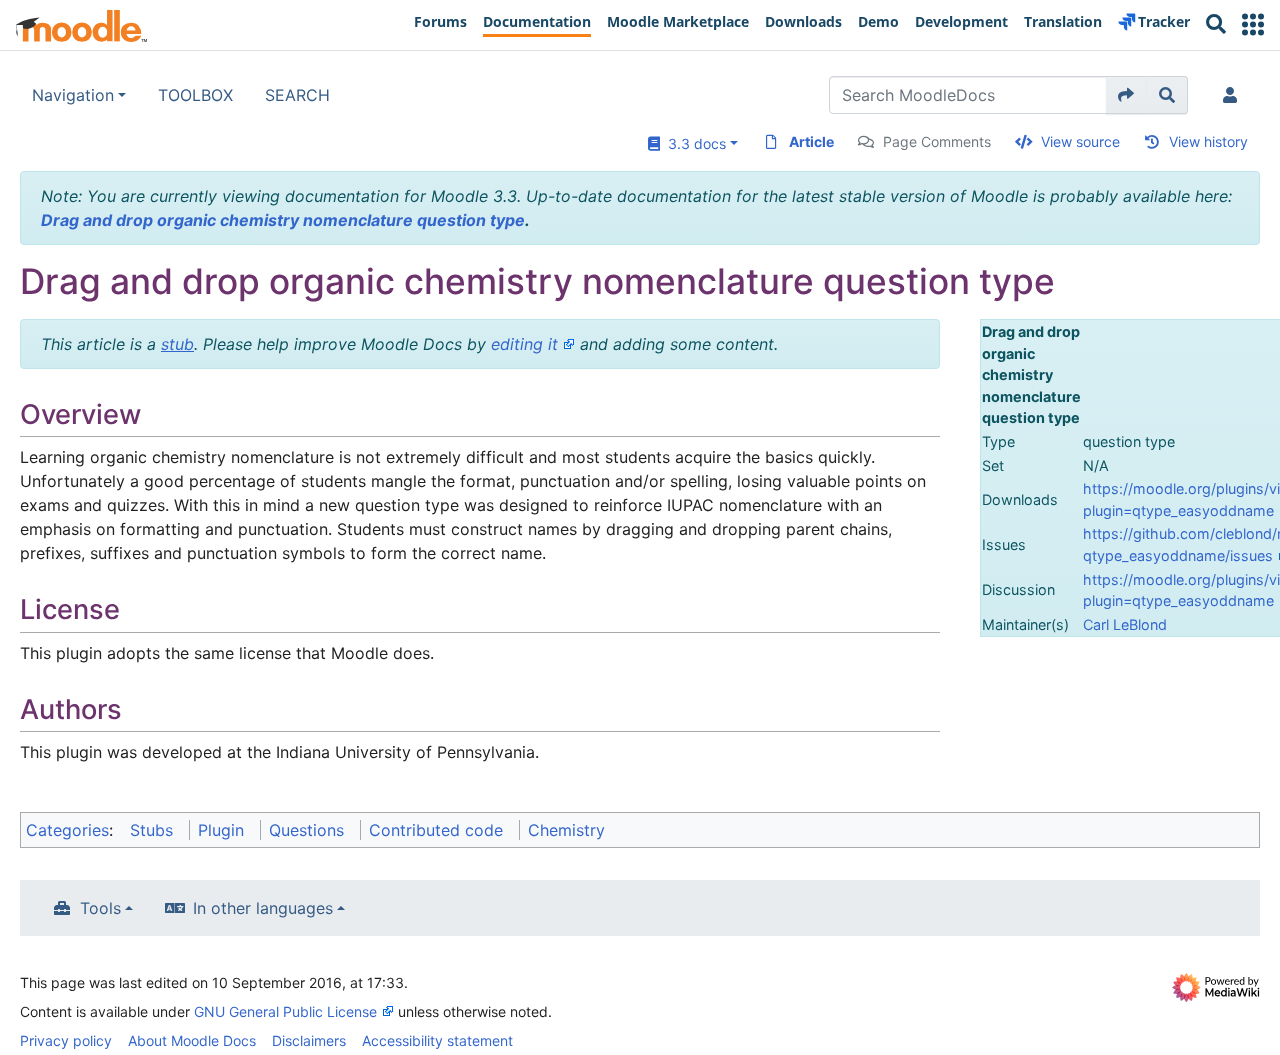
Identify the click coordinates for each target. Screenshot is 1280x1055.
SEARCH (297, 95)
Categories (67, 830)
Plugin (221, 830)
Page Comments (937, 141)
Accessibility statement (437, 1040)
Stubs (151, 830)
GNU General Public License (285, 1011)
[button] (1253, 24)
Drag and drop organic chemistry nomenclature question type (283, 220)
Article (811, 141)
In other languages (263, 908)
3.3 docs (693, 143)
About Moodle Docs (192, 1040)
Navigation (73, 95)
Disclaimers (309, 1040)
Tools (100, 908)
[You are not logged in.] (1234, 95)
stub (177, 344)
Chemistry (566, 830)
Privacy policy (66, 1040)
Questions (306, 830)
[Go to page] (1126, 95)
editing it (524, 344)
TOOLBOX (195, 95)
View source (1080, 141)
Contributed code (436, 830)
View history (1208, 141)
